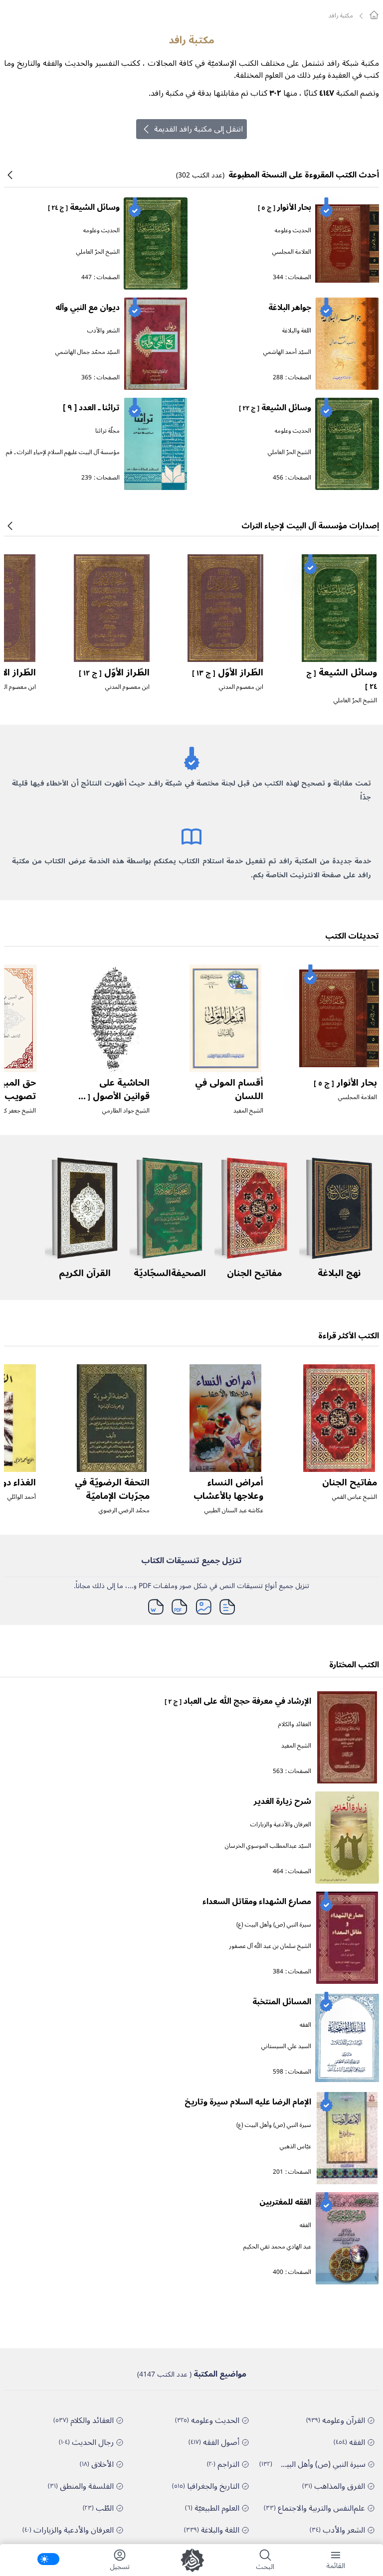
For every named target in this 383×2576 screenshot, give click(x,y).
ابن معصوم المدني (241, 687)
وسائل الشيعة (84, 207)
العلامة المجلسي (292, 252)
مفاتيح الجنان (254, 1273)
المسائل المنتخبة (282, 2002)
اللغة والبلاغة (297, 331)
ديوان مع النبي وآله (88, 308)
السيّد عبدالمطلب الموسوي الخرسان (268, 1846)
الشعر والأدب (103, 331)
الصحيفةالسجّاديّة (170, 1273)
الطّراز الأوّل (228, 672)
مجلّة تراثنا (107, 431)
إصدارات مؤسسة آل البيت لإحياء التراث (310, 526)
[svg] (374, 15)
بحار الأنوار (285, 207)
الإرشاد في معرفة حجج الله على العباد (238, 1701)
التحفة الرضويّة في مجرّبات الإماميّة (112, 1489)
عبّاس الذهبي (295, 2147)
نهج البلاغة (339, 1273)
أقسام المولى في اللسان (229, 1089)
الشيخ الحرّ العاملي (98, 252)
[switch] (48, 2559)
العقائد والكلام (295, 1724)
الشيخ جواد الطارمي (126, 1111)
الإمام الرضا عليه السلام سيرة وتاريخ (248, 2102)
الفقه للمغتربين (285, 2202)
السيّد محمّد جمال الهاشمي (88, 352)
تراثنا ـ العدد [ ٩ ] (91, 408)
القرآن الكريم (85, 1273)
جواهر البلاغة (290, 308)
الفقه (305, 2025)
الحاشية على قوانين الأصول (113, 1096)
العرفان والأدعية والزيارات (281, 1825)
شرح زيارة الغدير (283, 1801)
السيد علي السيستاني (286, 2046)
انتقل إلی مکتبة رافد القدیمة (198, 129)
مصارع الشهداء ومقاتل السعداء (257, 1902)
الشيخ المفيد (248, 1111)
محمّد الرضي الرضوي (124, 1511)
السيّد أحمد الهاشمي (287, 352)
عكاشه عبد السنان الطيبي (234, 1511)
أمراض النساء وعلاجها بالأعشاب (228, 1489)
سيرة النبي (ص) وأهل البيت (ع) (274, 1925)
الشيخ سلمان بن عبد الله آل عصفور (270, 1946)
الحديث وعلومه (293, 231)
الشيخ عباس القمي (355, 1497)
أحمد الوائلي (22, 1497)
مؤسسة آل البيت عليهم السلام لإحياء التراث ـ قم (63, 452)
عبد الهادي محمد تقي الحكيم (277, 2247)
